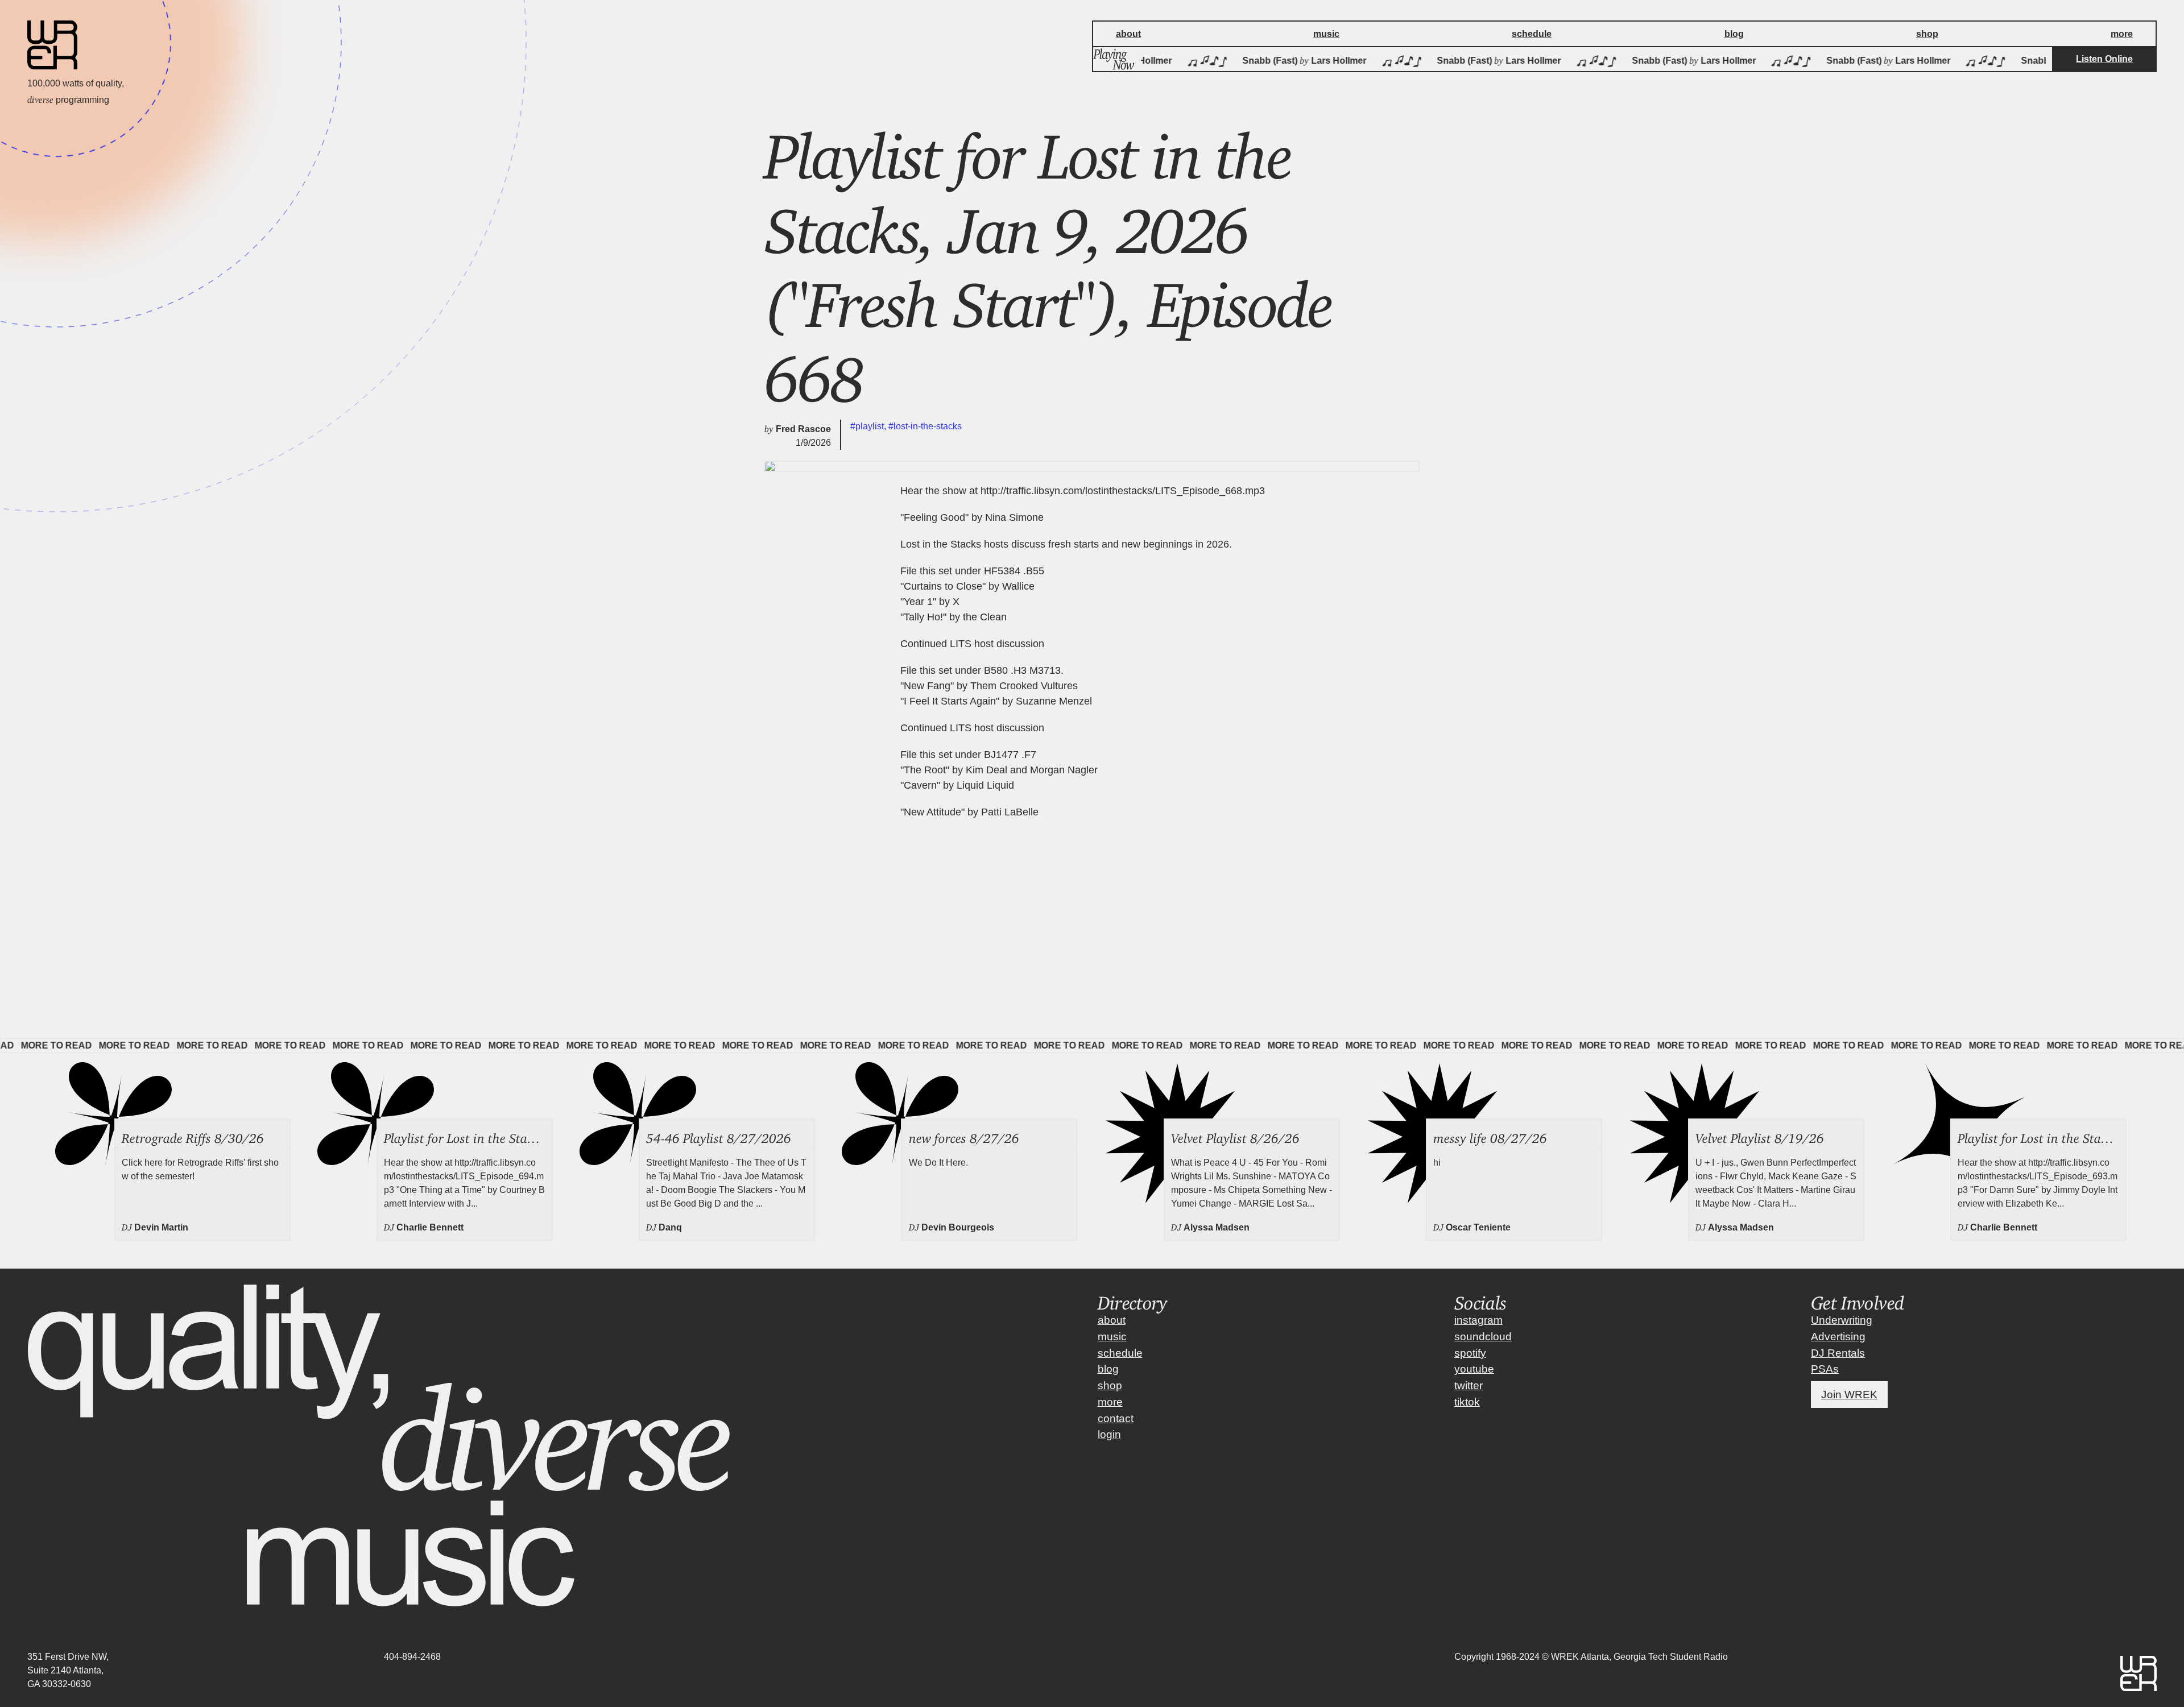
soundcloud (1483, 1337)
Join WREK (1849, 1395)
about (1112, 1320)
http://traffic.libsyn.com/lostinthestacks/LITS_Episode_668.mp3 (1123, 491)
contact (1116, 1418)
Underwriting (1842, 1320)
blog (1108, 1369)
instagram (1478, 1320)
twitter (1469, 1385)
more (1110, 1402)
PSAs (1825, 1369)
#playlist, (869, 426)
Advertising (1838, 1337)
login (1109, 1434)
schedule (1120, 1353)
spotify (1470, 1353)
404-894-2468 (412, 1657)
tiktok (1467, 1402)
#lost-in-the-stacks (925, 426)
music (1112, 1337)
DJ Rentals (1838, 1353)
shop (1110, 1385)
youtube (1474, 1369)
